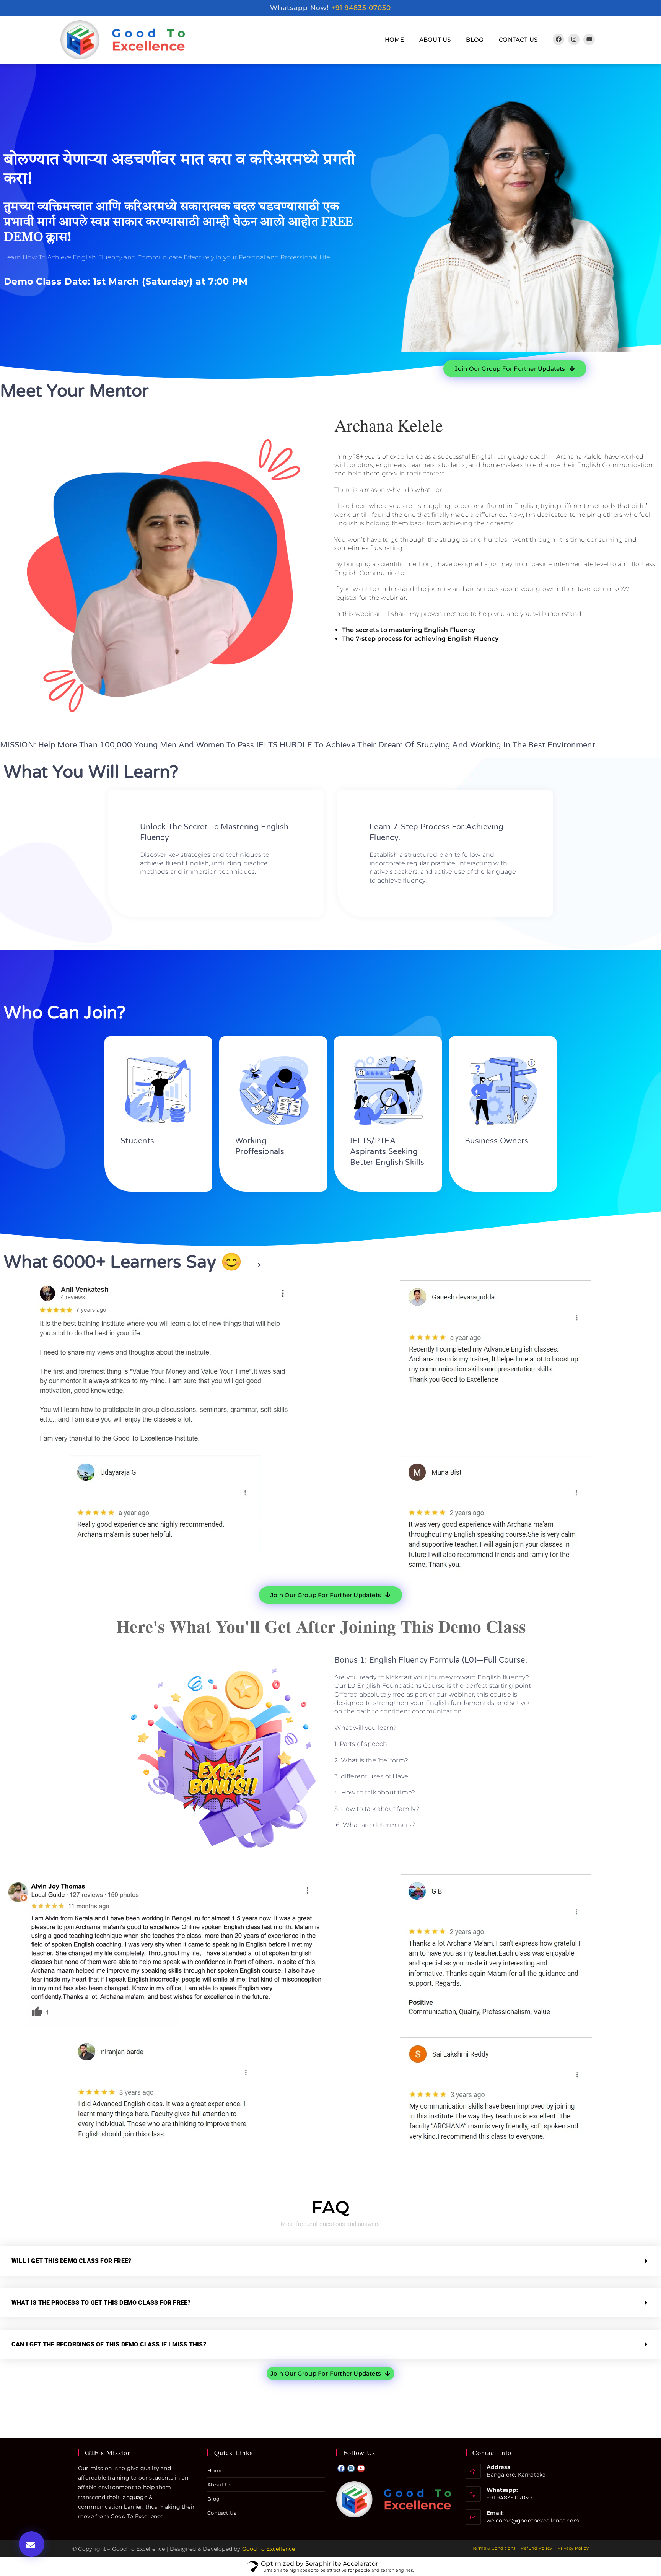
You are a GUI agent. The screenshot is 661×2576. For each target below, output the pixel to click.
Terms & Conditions (494, 2548)
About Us (435, 40)
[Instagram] (574, 39)
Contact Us (518, 40)
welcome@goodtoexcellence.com (533, 2521)
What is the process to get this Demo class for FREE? (101, 2303)
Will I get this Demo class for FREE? (71, 2261)
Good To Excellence (269, 2549)
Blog (475, 40)
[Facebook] (558, 39)
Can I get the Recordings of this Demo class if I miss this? (109, 2344)
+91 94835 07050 (361, 8)
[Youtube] (589, 39)
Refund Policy (536, 2548)
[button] (32, 2544)
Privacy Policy (573, 2548)
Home (394, 40)
